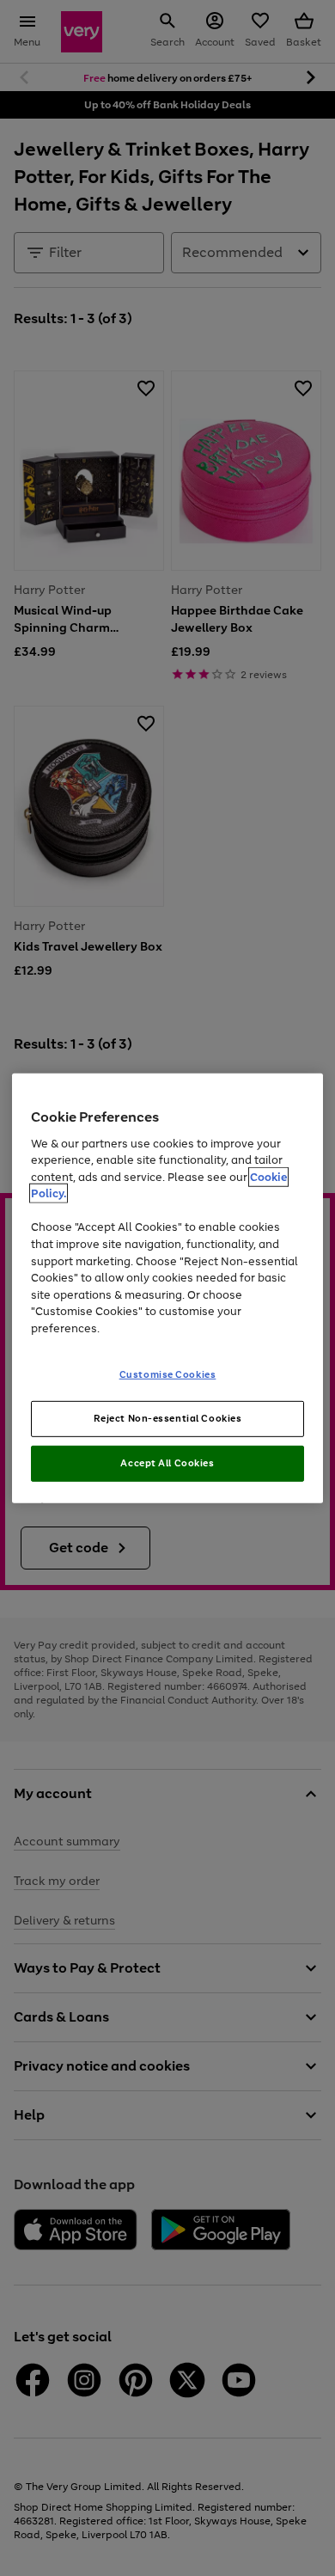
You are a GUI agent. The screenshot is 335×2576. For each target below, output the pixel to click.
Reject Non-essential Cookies (168, 1418)
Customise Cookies (168, 1374)
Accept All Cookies (167, 1463)
